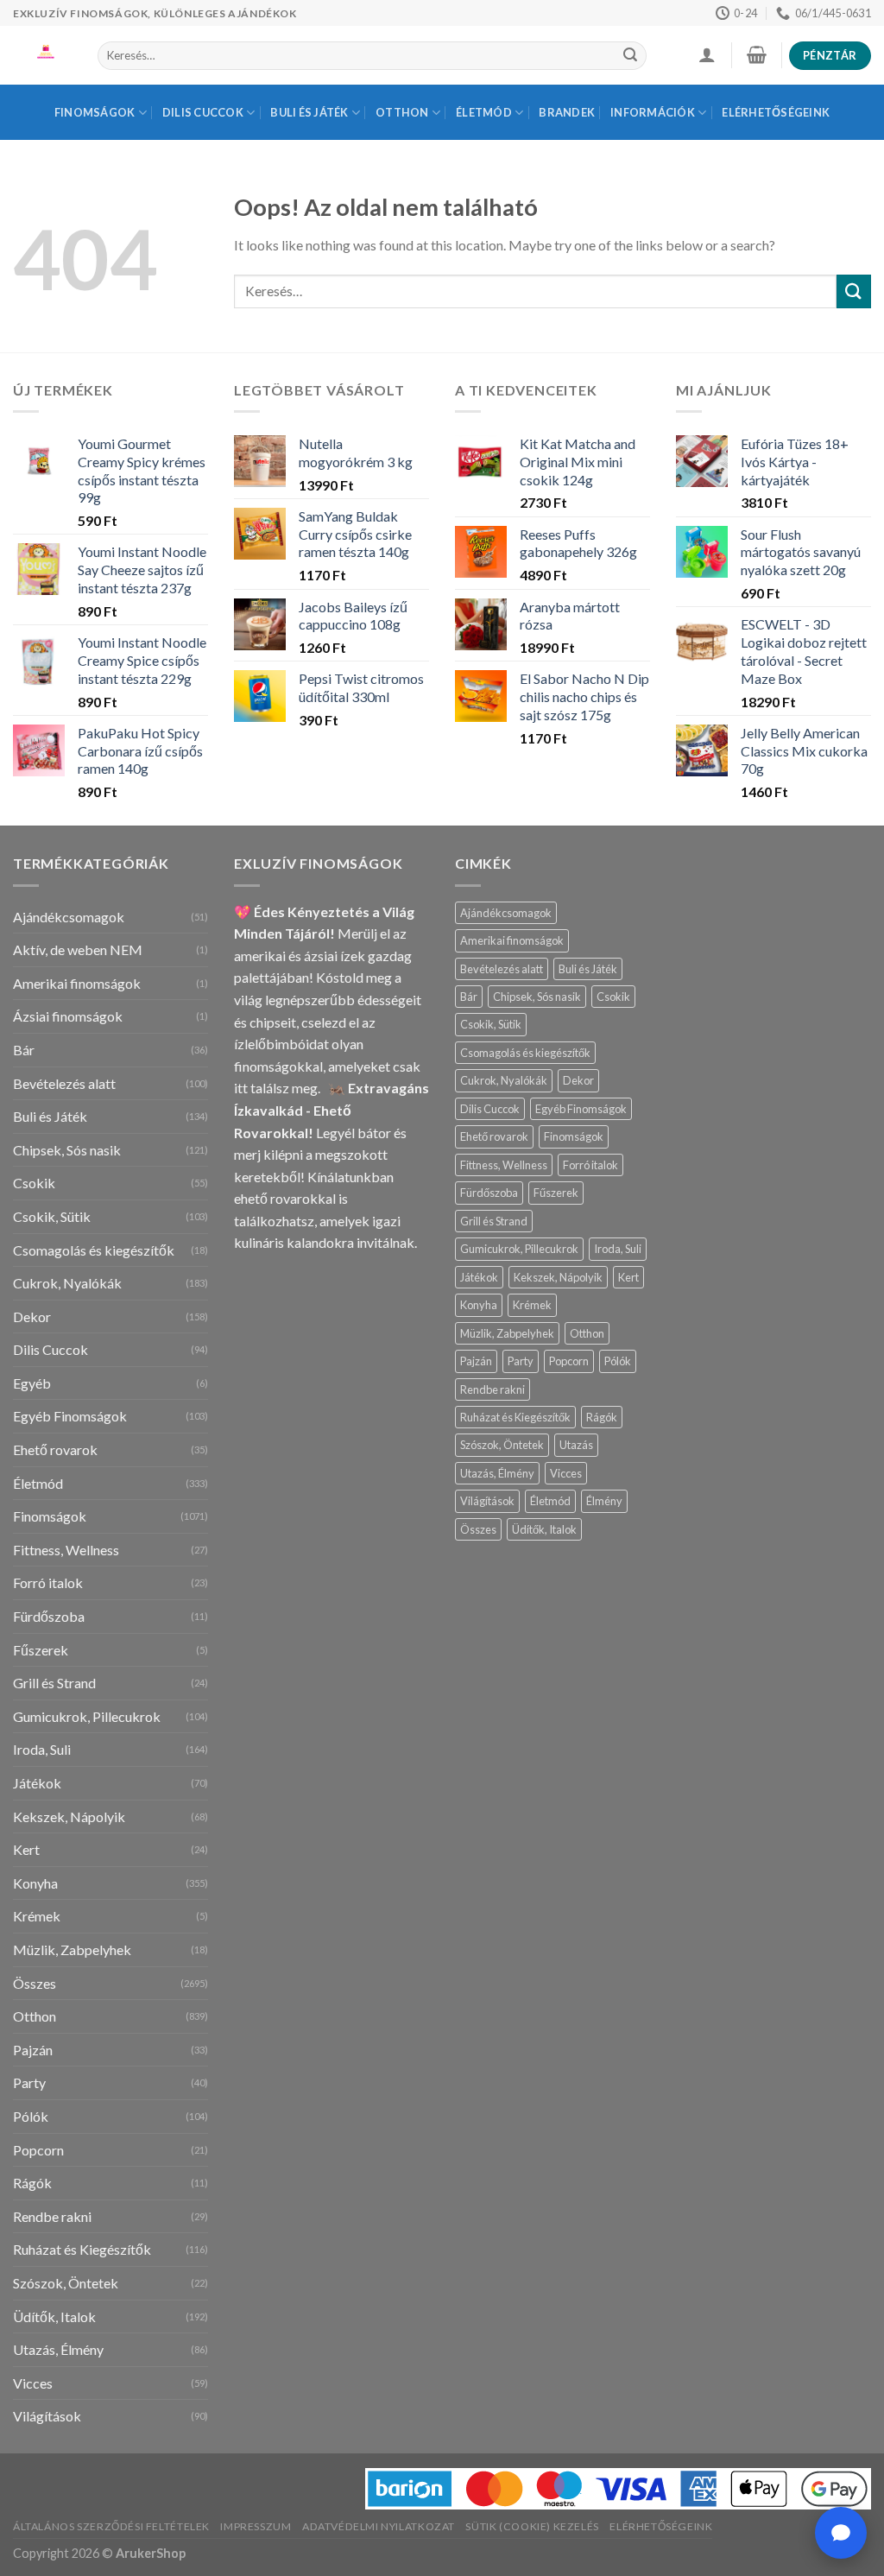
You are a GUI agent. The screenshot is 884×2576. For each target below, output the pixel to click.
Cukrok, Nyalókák (67, 1283)
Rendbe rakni (52, 2216)
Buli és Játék (309, 112)
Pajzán (33, 2050)
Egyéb (32, 1383)
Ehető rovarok (55, 1449)
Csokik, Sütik (52, 1216)
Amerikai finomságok (77, 983)
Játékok (37, 1783)
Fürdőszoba (49, 1616)
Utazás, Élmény (58, 2349)
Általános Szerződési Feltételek (111, 2526)
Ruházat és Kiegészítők (82, 2249)
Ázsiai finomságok (68, 1016)
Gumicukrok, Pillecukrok (87, 1716)
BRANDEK (567, 112)
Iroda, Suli (42, 1749)
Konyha (35, 1883)
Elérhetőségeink (776, 112)
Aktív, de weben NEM (78, 949)
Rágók (32, 2183)
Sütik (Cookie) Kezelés (532, 2526)
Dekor (32, 1316)
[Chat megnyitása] (841, 2533)
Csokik (34, 1183)
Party (29, 2082)
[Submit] (630, 56)
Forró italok (48, 1582)
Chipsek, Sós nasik (67, 1150)
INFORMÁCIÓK (653, 112)
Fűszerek (41, 1650)
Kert (26, 1849)
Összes (35, 1983)
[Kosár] (756, 54)
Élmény (604, 1501)
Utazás (576, 1445)
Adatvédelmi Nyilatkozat (379, 2526)
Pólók (31, 2116)
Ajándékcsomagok (69, 917)
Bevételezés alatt (64, 1083)
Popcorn (38, 2150)
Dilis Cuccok (203, 112)
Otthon (402, 112)
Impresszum (256, 2526)
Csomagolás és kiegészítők (94, 1250)
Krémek (37, 1916)
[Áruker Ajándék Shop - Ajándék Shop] (42, 55)
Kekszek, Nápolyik (69, 1816)
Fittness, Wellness (66, 1550)
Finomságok (95, 112)
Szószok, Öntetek (66, 2283)
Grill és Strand (54, 1683)
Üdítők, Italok (54, 2317)
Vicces (33, 2383)
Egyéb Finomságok (70, 1416)
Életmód (484, 112)
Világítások (47, 2416)
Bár (24, 1050)
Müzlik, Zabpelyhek (72, 1949)
